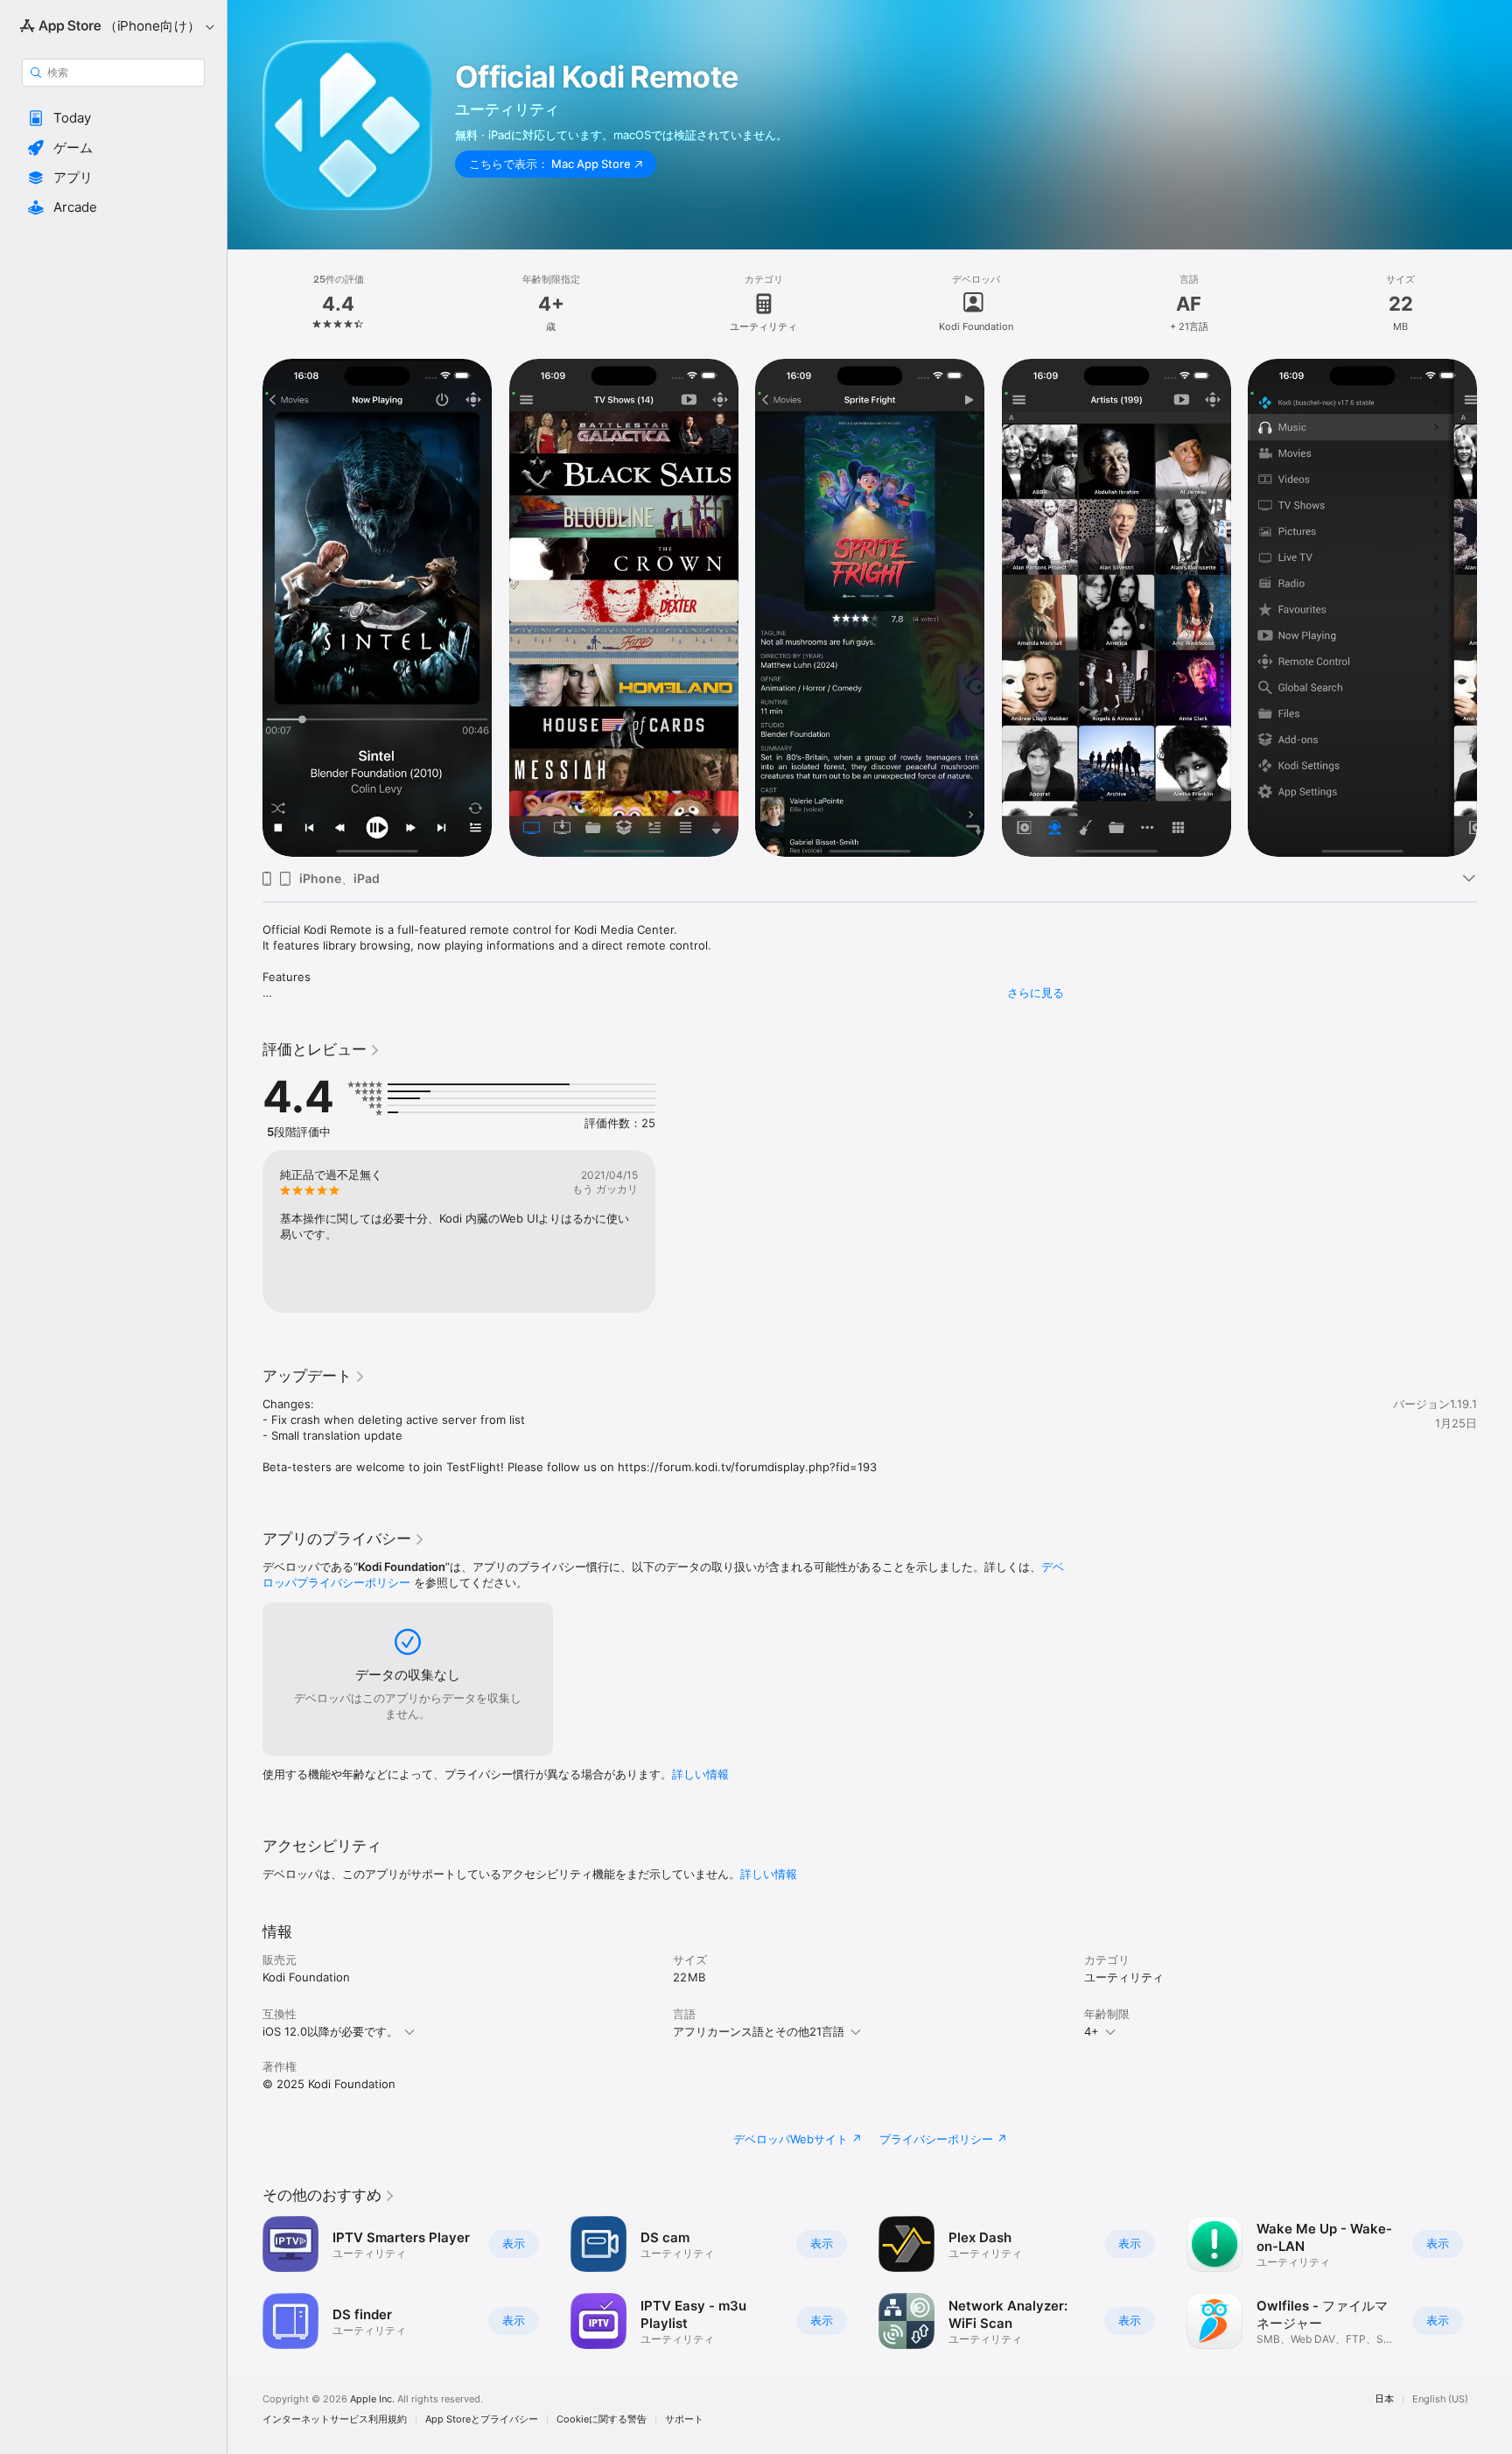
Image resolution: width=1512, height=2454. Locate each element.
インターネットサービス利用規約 (335, 2419)
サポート (684, 2419)
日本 (1384, 2399)
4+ (1092, 2031)
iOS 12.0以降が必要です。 (330, 2031)
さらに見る (1036, 992)
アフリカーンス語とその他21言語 (759, 2031)
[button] (113, 118)
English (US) (1440, 2399)
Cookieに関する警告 (602, 2419)
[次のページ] (1494, 607)
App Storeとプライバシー (482, 2419)
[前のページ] (245, 607)
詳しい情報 (700, 1774)
